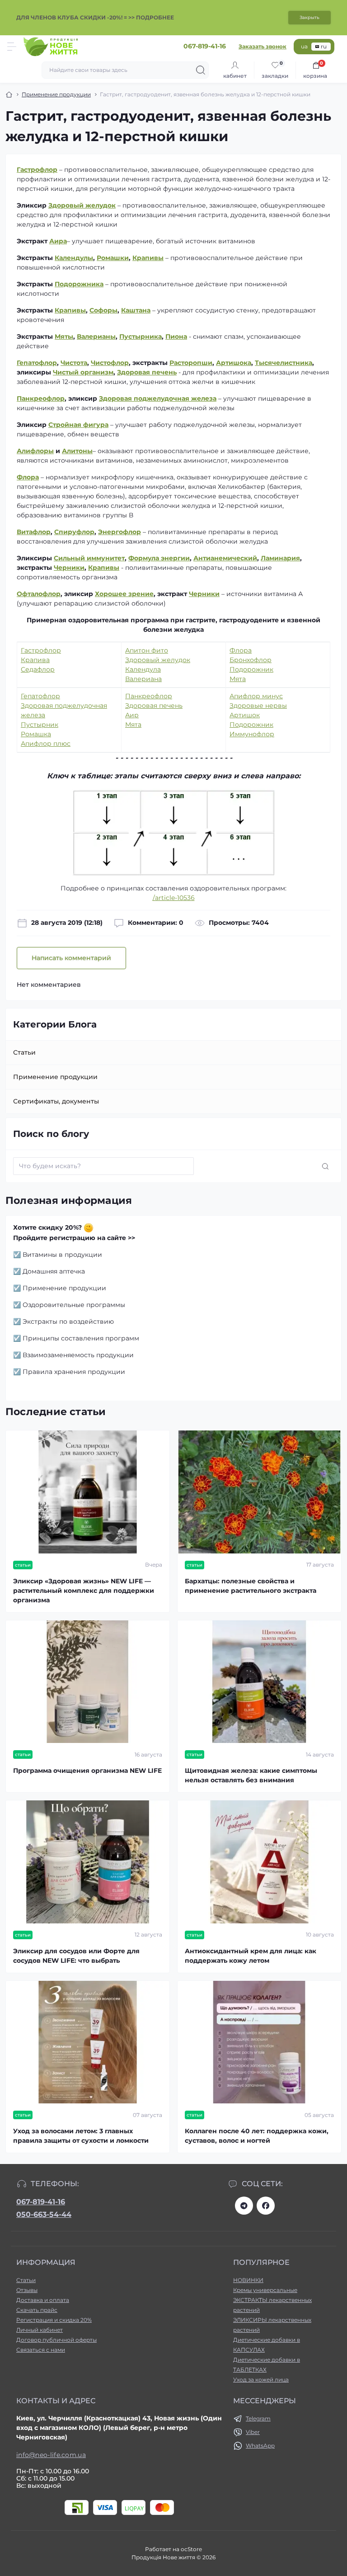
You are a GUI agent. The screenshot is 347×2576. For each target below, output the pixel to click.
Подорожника (79, 284)
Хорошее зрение (124, 594)
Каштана (136, 310)
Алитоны (77, 451)
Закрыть (309, 17)
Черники (204, 594)
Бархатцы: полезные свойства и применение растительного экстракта (251, 1586)
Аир (132, 715)
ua (304, 46)
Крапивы (148, 258)
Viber (253, 2432)
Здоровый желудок (82, 205)
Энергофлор (120, 532)
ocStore (191, 2549)
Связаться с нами (41, 2350)
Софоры (103, 310)
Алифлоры (35, 451)
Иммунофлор (252, 734)
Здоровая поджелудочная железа (158, 398)
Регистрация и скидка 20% (54, 2320)
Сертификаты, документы (56, 1101)
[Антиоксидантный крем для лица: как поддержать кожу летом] (259, 1862)
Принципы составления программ (81, 1338)
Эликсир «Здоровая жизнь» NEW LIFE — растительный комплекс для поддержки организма (84, 1591)
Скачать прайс (37, 2310)
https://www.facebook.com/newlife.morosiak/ (266, 2206)
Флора (28, 477)
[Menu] (12, 47)
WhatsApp (260, 2446)
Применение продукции (56, 94)
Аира (58, 241)
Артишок (245, 715)
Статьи (24, 1052)
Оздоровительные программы (74, 1305)
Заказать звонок (263, 46)
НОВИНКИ (248, 2280)
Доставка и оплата (43, 2300)
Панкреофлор (41, 398)
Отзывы (27, 2290)
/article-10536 (174, 898)
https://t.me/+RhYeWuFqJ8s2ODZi (244, 2206)
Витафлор (34, 532)
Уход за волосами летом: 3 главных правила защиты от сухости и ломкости (81, 2136)
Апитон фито (147, 650)
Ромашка (36, 734)
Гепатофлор (40, 696)
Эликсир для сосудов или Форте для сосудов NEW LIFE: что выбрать (76, 1956)
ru (324, 46)
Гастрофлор (37, 170)
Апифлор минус (256, 696)
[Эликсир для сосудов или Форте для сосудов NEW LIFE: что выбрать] (88, 1862)
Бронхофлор (251, 660)
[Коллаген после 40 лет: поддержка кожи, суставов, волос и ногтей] (259, 2042)
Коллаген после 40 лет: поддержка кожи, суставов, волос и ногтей (257, 2136)
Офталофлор (39, 594)
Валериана (143, 679)
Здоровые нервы (258, 706)
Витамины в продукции (62, 1255)
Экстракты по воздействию (68, 1321)
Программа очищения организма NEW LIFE (87, 1771)
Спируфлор (74, 532)
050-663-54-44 (44, 2214)
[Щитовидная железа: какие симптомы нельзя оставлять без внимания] (259, 1682)
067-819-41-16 (41, 2202)
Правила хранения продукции (74, 1372)
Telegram (258, 2418)
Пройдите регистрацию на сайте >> (74, 1238)
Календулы (74, 258)
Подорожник (251, 669)
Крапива (35, 660)
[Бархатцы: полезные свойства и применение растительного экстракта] (259, 1492)
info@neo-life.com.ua (51, 2455)
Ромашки (113, 258)
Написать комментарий (71, 958)
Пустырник (40, 724)
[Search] (201, 70)
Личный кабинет (40, 2330)
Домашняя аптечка (54, 1271)
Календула (143, 669)
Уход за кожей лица (261, 2379)
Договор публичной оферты (56, 2340)
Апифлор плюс (46, 743)
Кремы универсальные (265, 2290)
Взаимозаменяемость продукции (78, 1355)
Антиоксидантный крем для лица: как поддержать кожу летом (251, 1956)
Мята (238, 679)
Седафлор (38, 669)
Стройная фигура (78, 425)
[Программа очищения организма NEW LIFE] (88, 1682)
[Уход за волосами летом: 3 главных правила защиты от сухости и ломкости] (88, 2042)
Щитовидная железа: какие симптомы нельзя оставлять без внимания (251, 1775)
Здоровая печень (154, 706)
